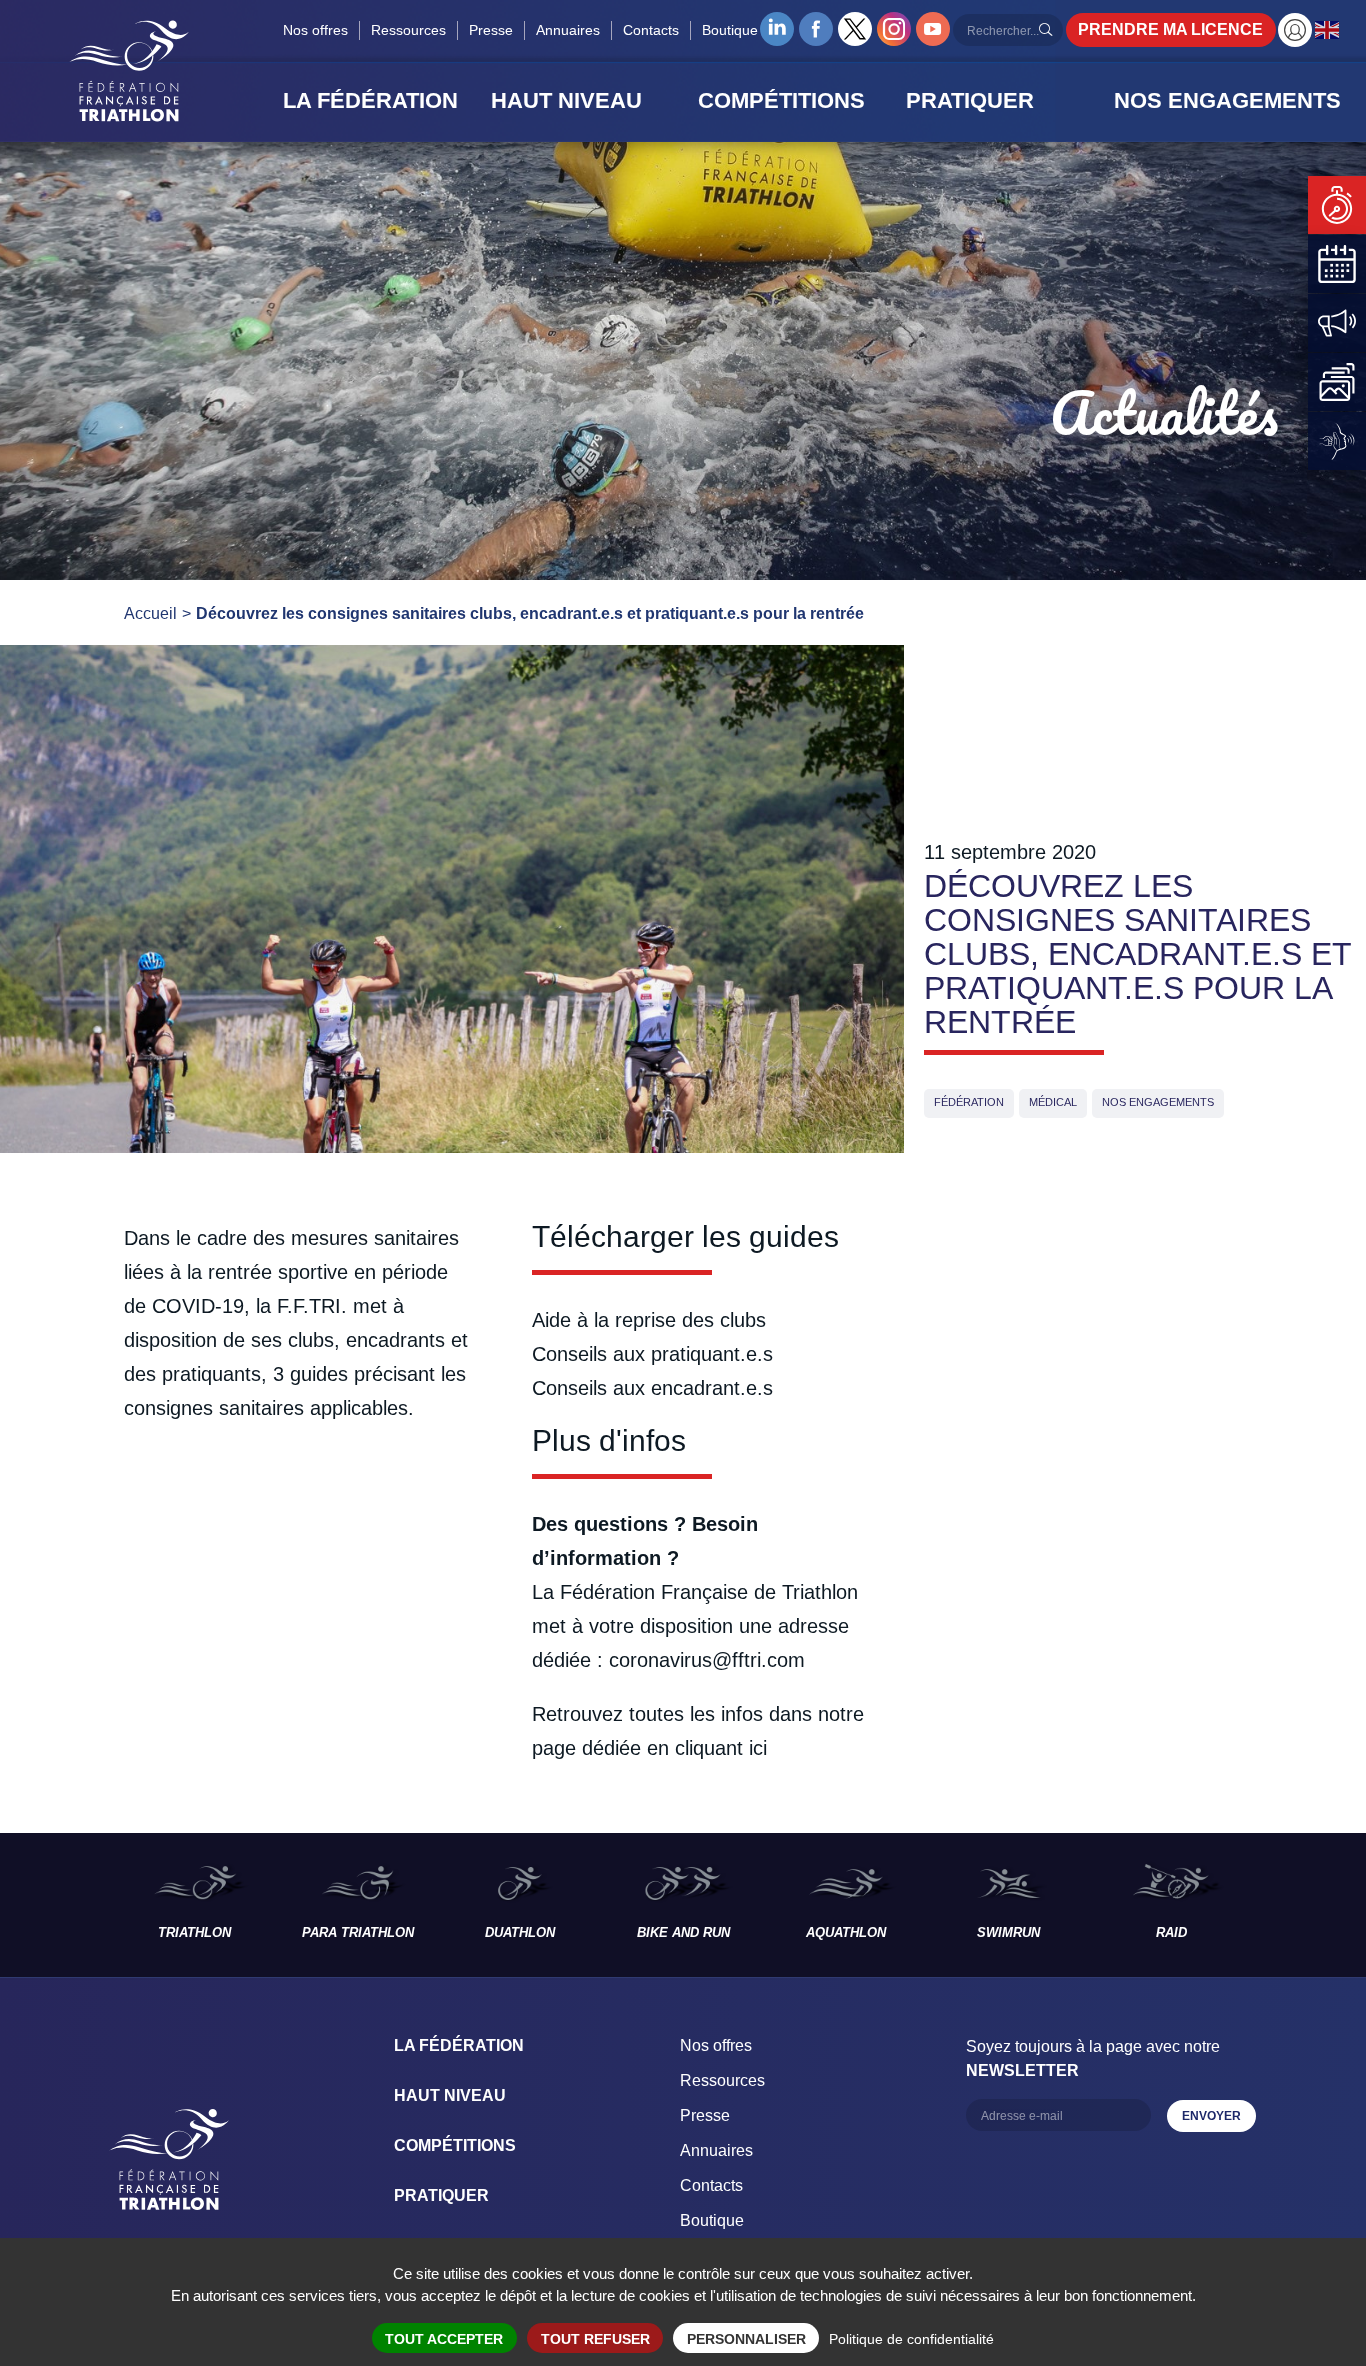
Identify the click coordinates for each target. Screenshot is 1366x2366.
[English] (1328, 29)
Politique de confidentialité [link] (911, 2339)
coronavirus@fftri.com (707, 1660)
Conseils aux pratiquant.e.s (652, 1354)
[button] (381, 101)
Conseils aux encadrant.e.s (652, 1388)
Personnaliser (746, 2339)
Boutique (730, 30)
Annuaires (568, 30)
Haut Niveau (450, 2095)
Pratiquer (441, 2195)
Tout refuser (595, 2339)
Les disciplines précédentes (57, 1905)
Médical (1053, 1102)
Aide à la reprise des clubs (649, 1320)
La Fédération (459, 2045)
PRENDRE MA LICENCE (1170, 29)
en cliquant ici (707, 1748)
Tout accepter (444, 2339)
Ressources (408, 30)
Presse (491, 30)
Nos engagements (1158, 1102)
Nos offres (315, 30)
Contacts (651, 30)
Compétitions (455, 2145)
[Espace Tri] (1295, 30)
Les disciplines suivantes (1309, 1905)
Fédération (969, 1102)
